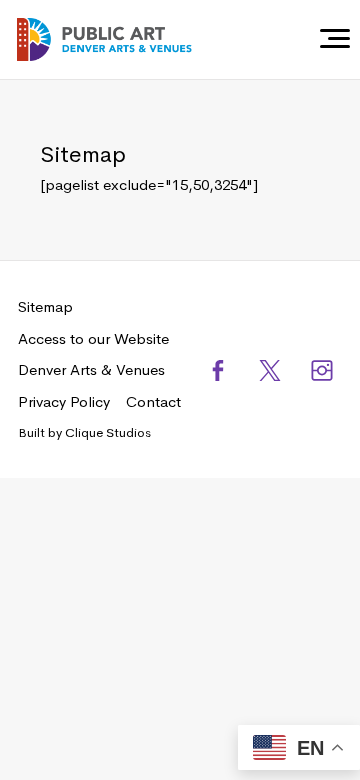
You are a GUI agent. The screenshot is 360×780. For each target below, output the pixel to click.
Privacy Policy (64, 401)
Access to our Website (93, 338)
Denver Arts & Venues (91, 369)
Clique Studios (108, 432)
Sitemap (45, 306)
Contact (153, 401)
